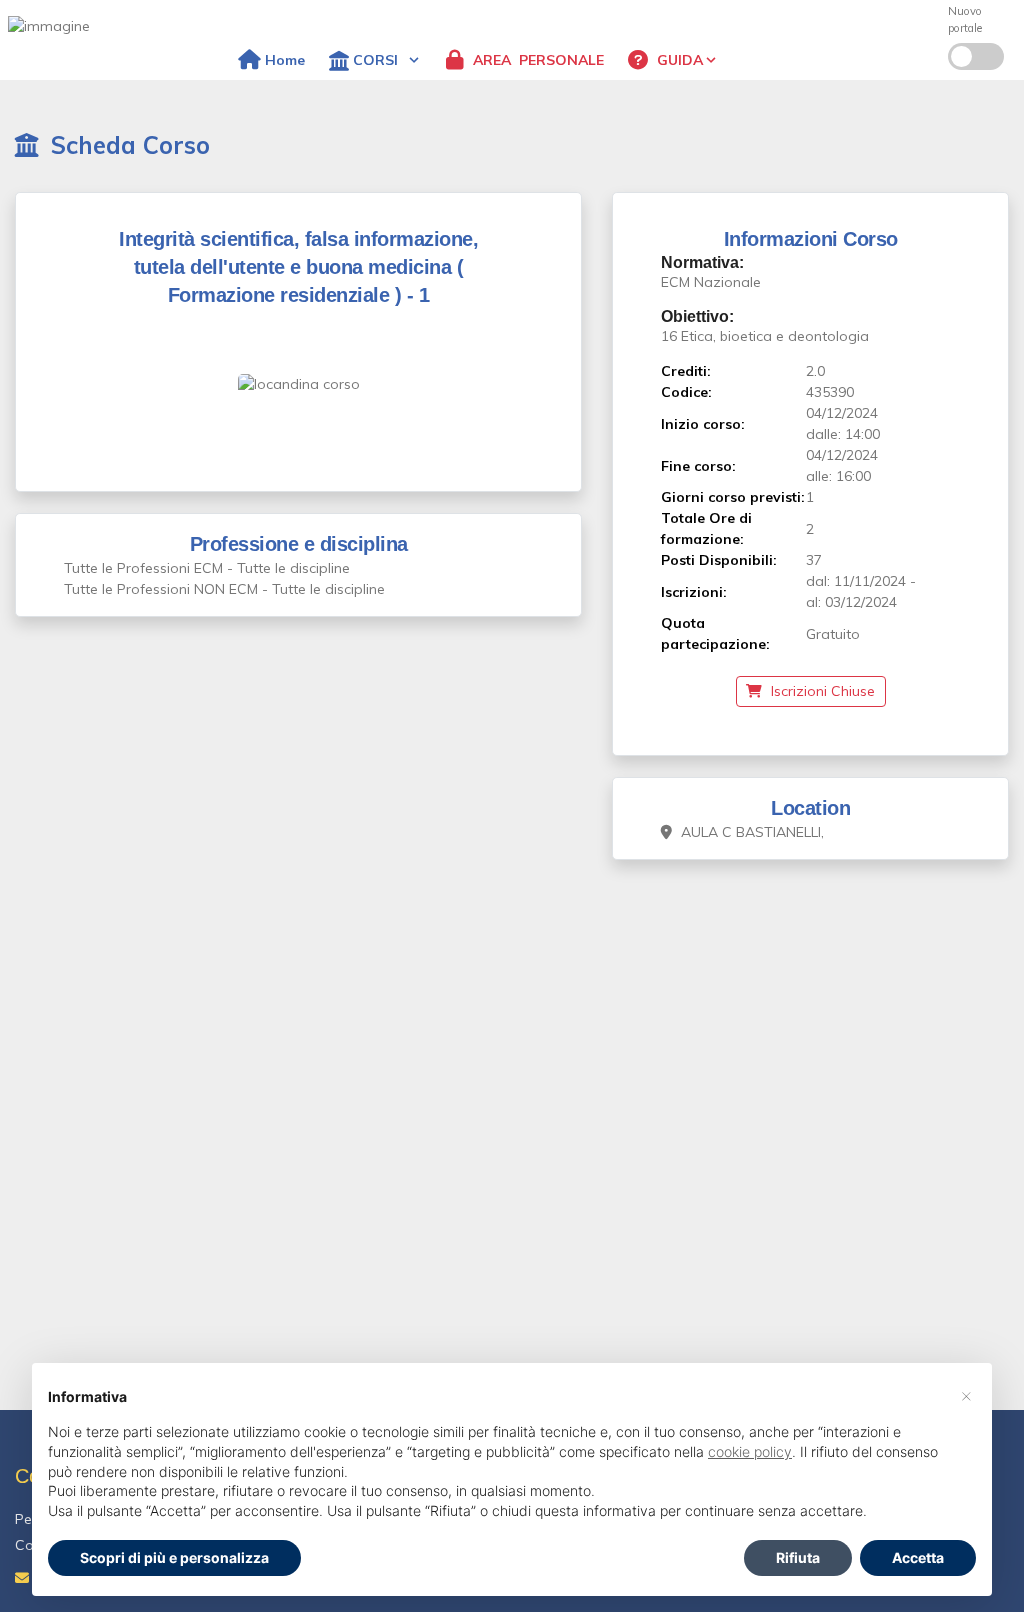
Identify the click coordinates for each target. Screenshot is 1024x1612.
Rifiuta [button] (798, 1557)
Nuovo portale (965, 19)
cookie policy (750, 1451)
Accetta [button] (918, 1557)
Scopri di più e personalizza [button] (174, 1557)
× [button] (966, 1395)
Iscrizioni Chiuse (821, 691)
